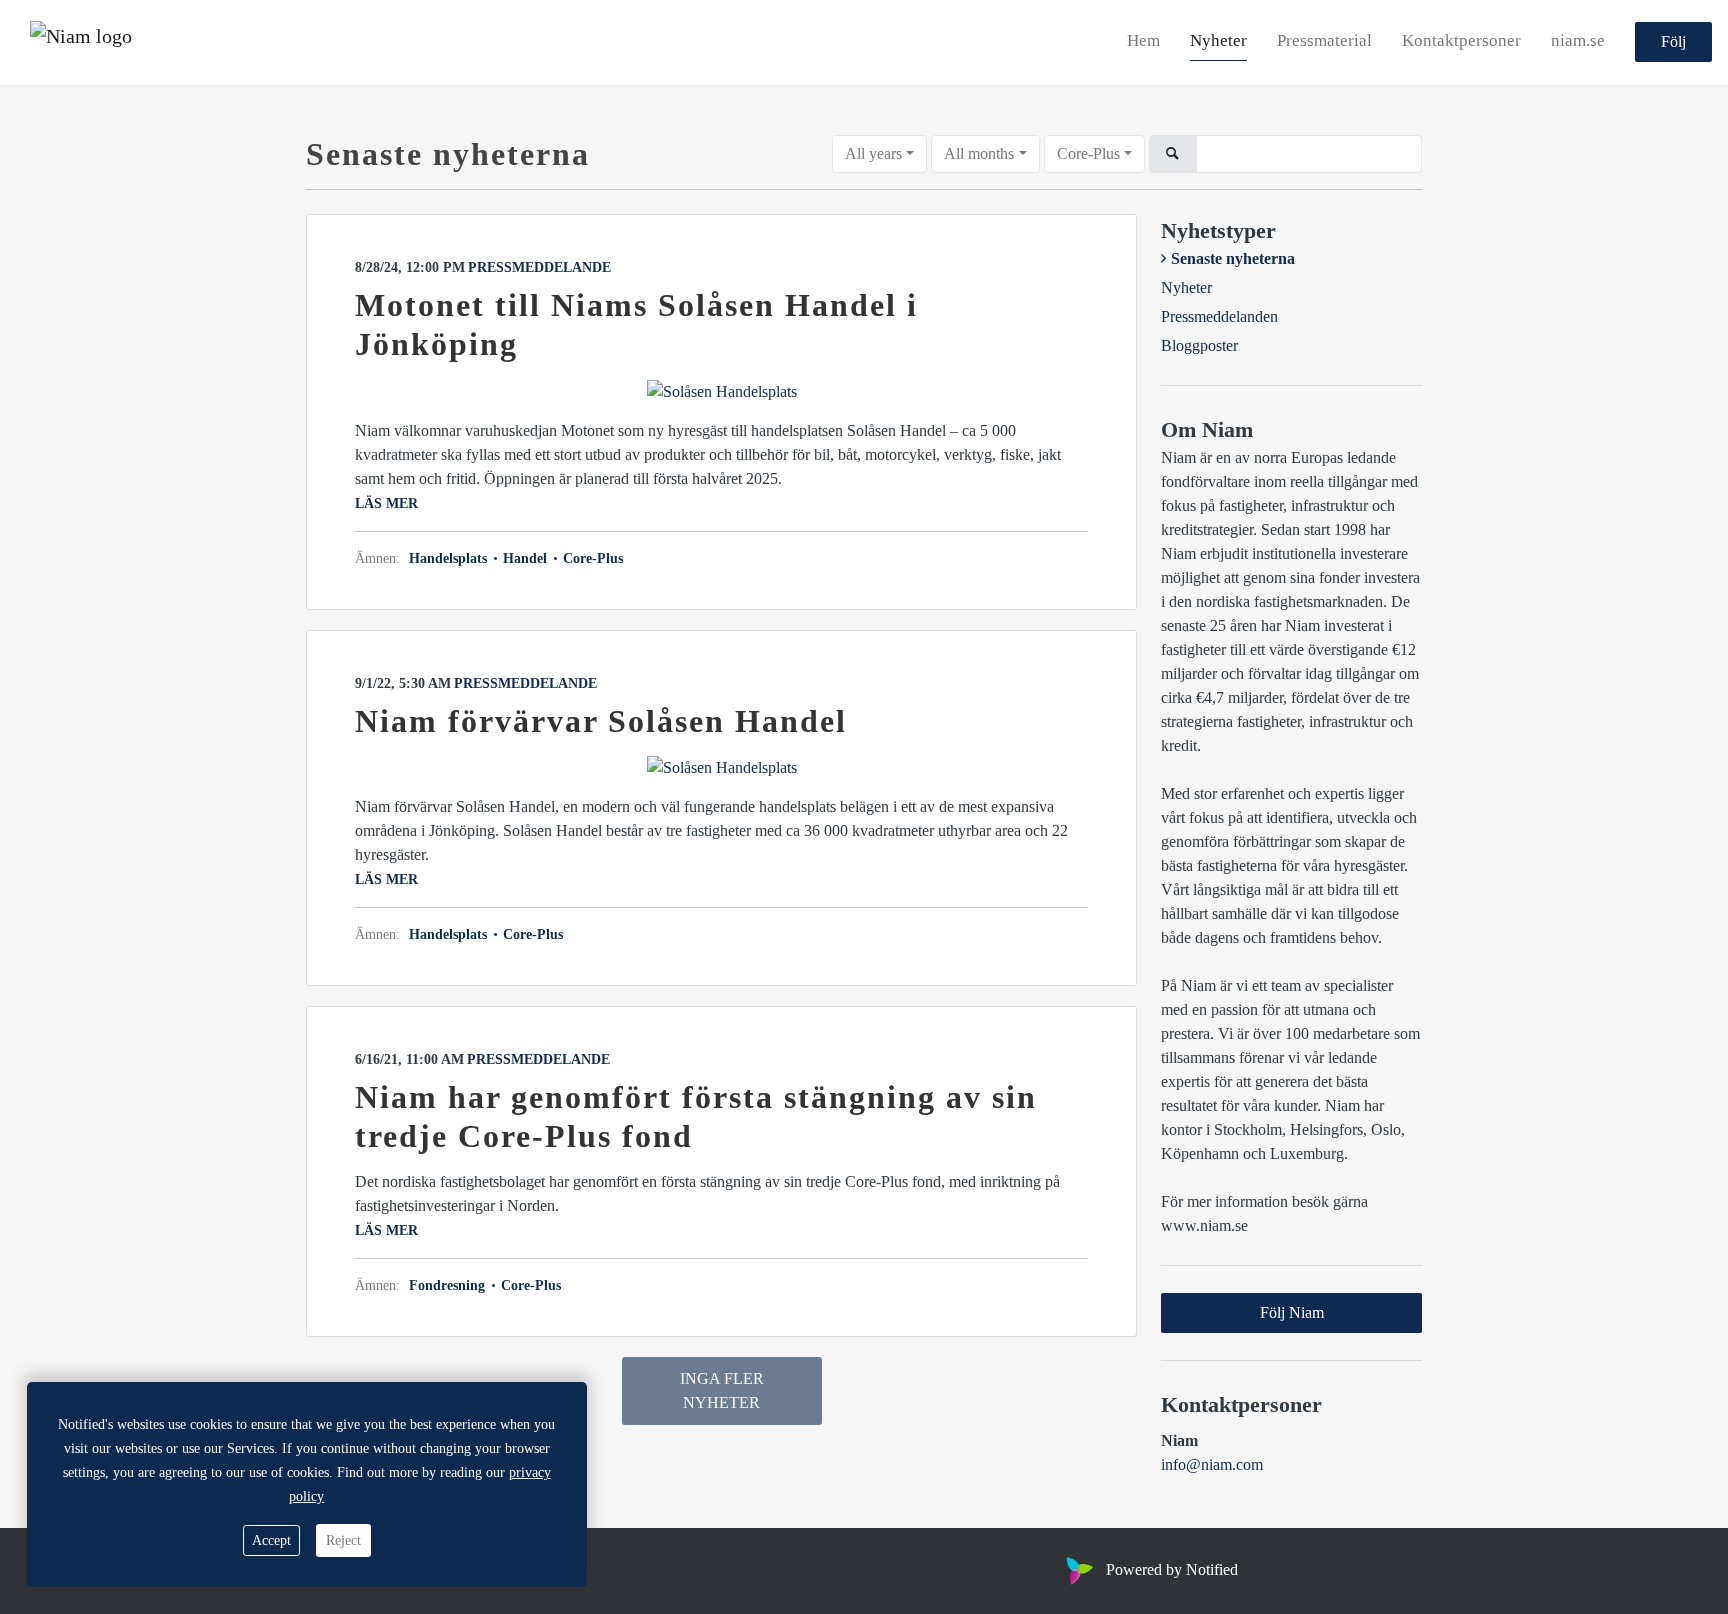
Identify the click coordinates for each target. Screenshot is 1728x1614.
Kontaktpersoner (1461, 41)
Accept (271, 1540)
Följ (1673, 42)
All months (979, 153)
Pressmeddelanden (1219, 316)
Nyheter (1218, 41)
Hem (1143, 41)
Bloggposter (1199, 345)
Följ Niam (1292, 1312)
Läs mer (386, 503)
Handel (525, 558)
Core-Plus (1088, 153)
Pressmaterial (1324, 41)
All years (873, 153)
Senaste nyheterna (1233, 258)
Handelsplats (450, 558)
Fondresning (449, 1285)
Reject (343, 1540)
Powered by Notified (1172, 1569)
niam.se (1578, 41)
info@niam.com (1212, 1464)
